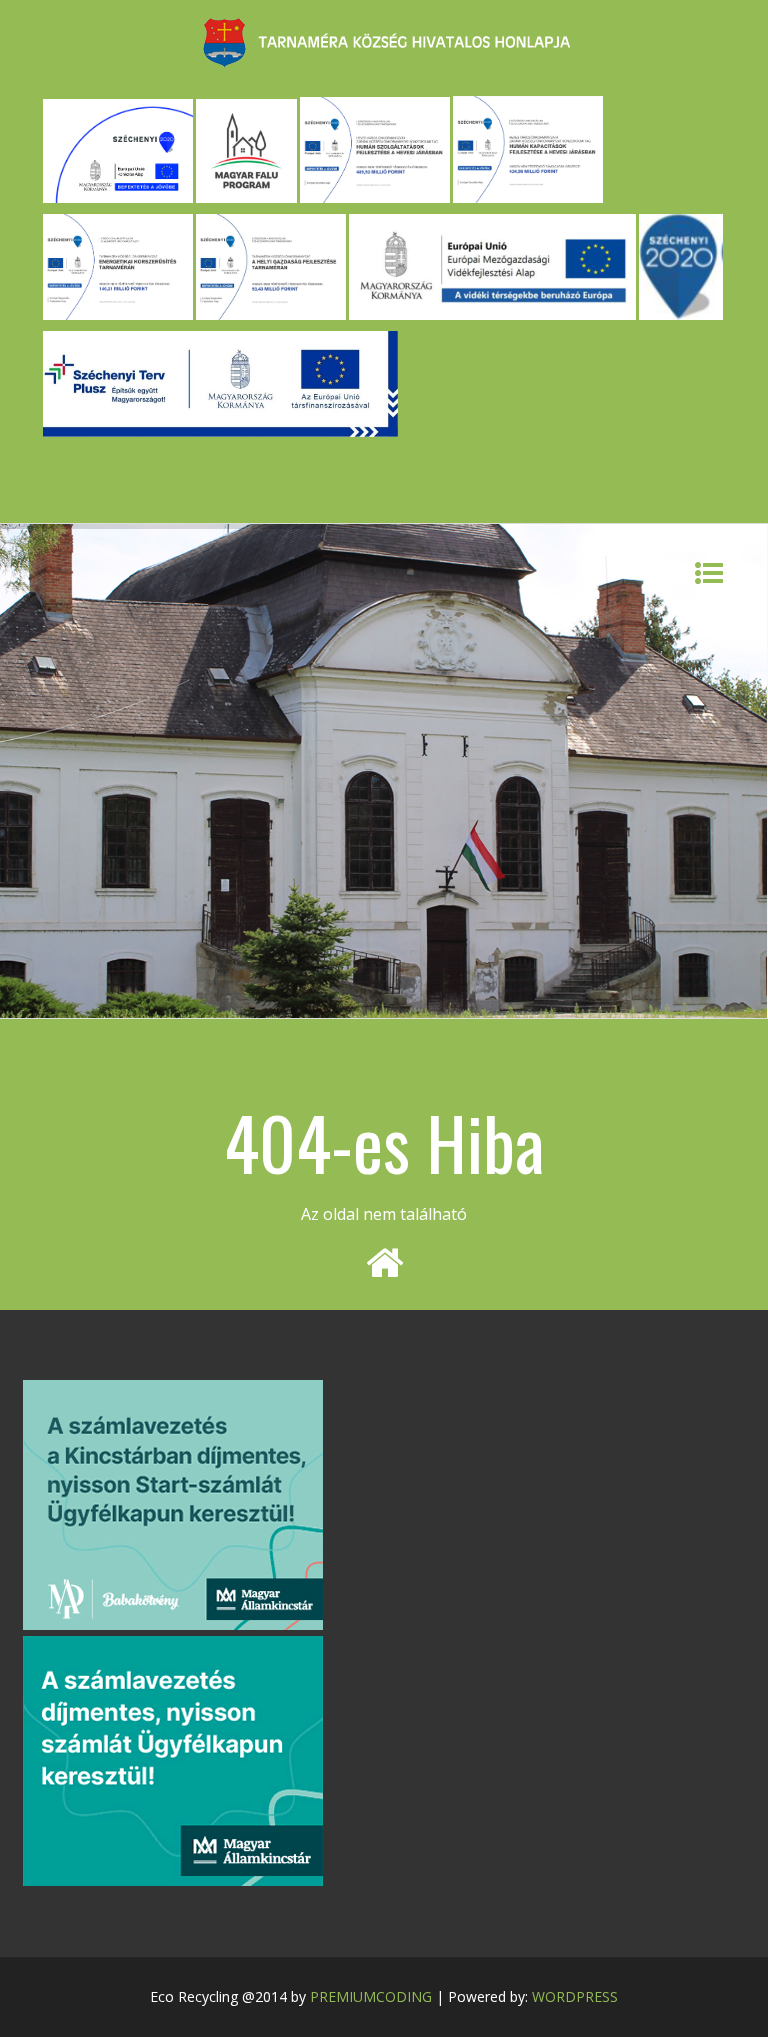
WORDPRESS (575, 1996)
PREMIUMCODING (371, 1996)
